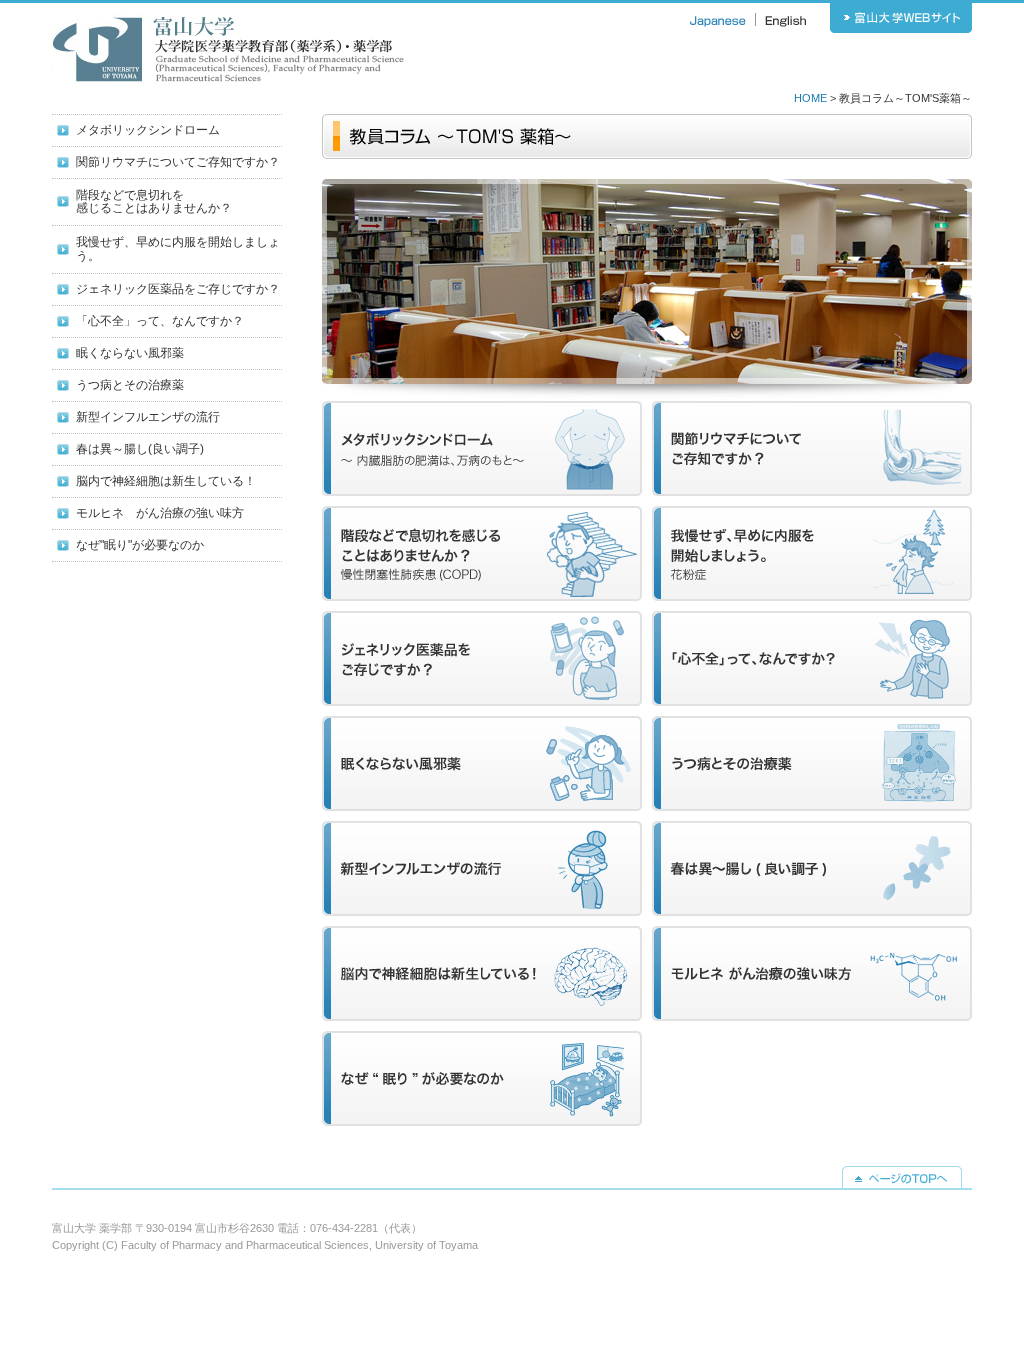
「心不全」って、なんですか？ (160, 321)
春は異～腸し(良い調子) (140, 449)
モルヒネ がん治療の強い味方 (160, 513)
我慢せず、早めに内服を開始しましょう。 (178, 248)
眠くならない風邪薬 (130, 353)
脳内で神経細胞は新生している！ (166, 481)
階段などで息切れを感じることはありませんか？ (154, 201)
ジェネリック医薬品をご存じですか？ (178, 289)
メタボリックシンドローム (148, 130)
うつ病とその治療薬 (130, 385)
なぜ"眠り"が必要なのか (140, 545)
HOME (810, 98)
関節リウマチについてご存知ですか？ (178, 162)
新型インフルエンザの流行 (148, 417)
